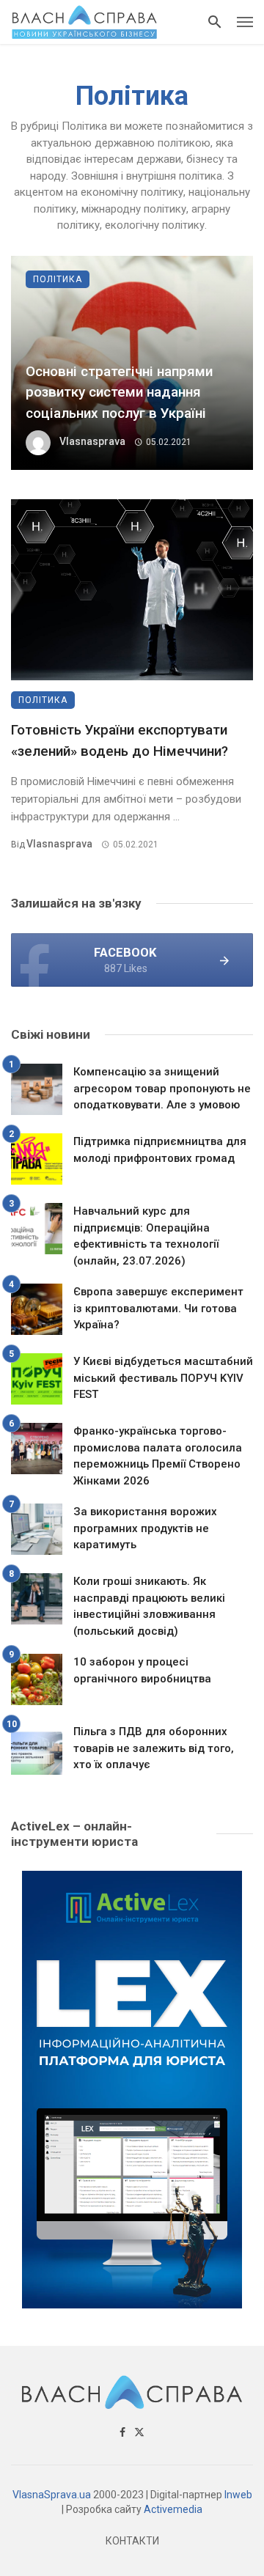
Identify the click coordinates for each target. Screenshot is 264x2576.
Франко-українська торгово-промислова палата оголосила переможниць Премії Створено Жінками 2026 (158, 1456)
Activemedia (173, 2509)
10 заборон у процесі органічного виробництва (142, 1670)
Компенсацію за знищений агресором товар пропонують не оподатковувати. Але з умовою (162, 1088)
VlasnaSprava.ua (52, 2495)
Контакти (132, 2541)
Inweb (238, 2495)
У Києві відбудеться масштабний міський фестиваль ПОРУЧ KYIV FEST (163, 1378)
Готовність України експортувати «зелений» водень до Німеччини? (120, 740)
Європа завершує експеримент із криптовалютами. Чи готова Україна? (158, 1308)
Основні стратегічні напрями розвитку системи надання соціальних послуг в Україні (119, 392)
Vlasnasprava (92, 441)
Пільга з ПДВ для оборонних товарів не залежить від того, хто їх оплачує (154, 1748)
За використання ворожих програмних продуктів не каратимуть (145, 1528)
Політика (58, 279)
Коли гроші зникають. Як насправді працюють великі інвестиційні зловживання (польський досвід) (149, 1606)
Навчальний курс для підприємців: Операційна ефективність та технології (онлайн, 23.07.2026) (146, 1236)
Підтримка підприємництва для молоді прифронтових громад (160, 1150)
